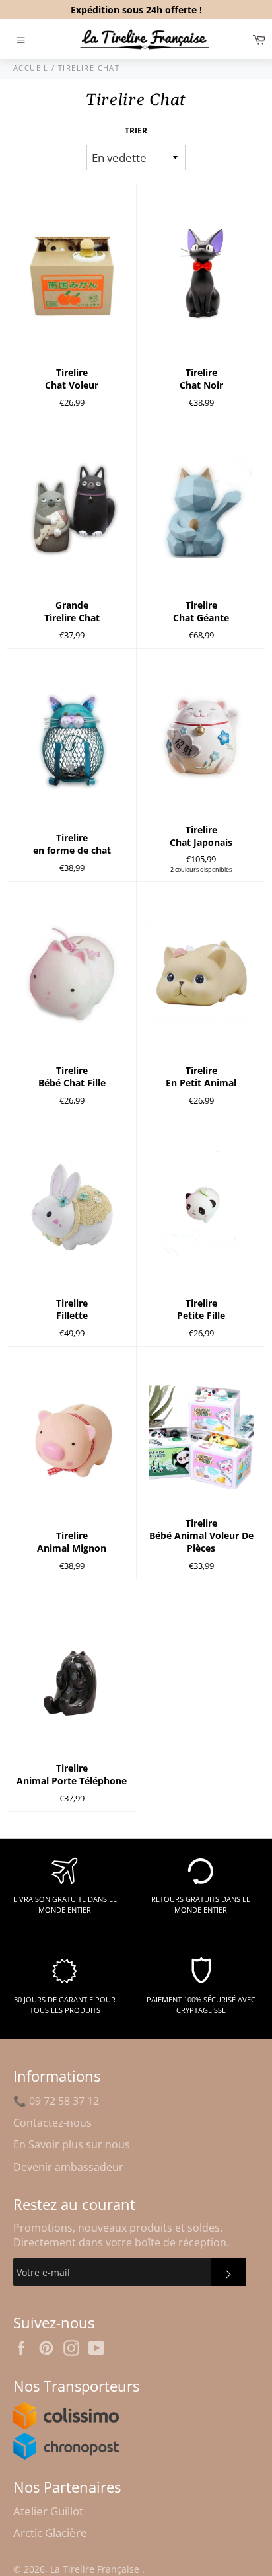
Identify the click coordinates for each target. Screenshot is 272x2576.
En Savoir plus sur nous (72, 2144)
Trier (136, 131)
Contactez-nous (52, 2123)
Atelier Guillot (48, 2511)
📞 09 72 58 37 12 (56, 2101)
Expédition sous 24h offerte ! (136, 10)
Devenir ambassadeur (68, 2167)
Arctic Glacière (50, 2533)
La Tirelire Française (96, 2569)
